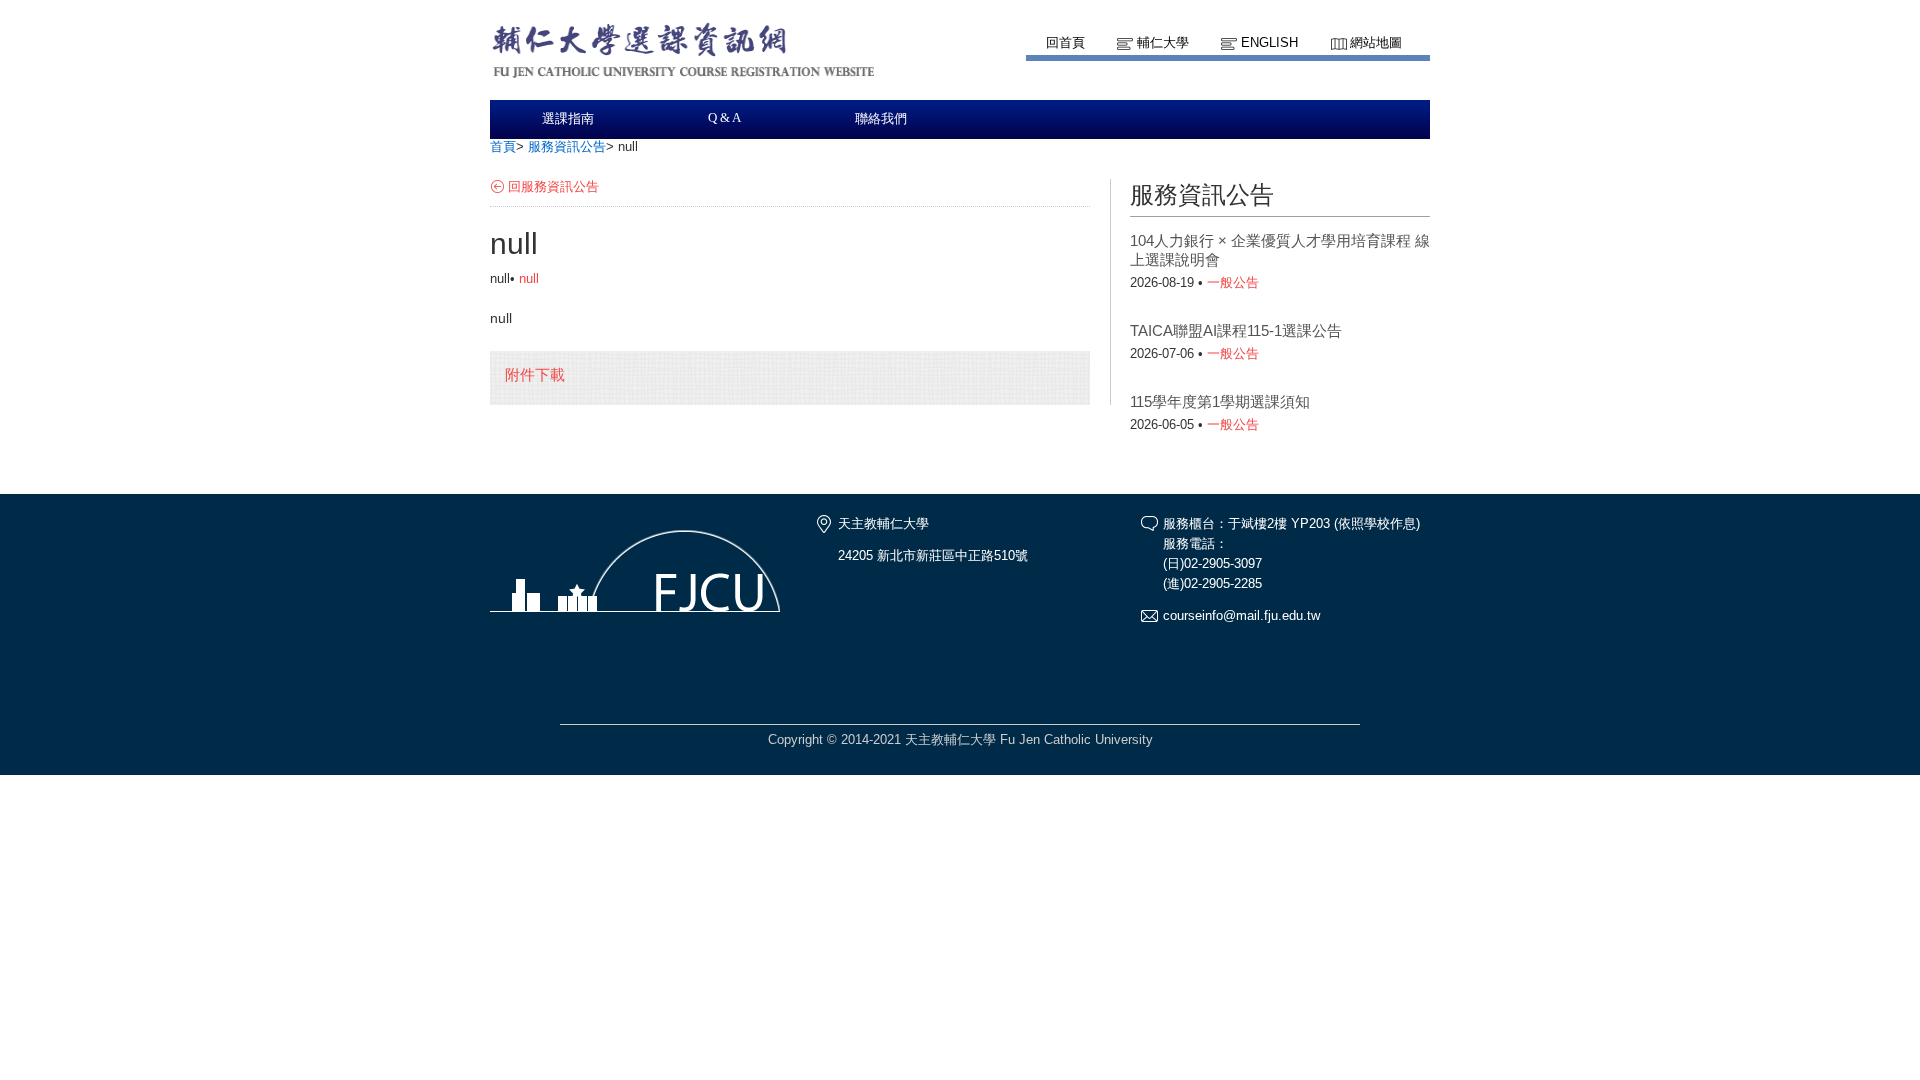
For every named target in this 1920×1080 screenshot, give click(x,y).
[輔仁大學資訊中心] (686, 90)
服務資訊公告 (567, 146)
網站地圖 (1376, 42)
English (1269, 42)
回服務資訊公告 (553, 186)
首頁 (503, 146)
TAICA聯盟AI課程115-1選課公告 (1236, 330)
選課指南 (568, 119)
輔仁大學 (1163, 42)
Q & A (724, 118)
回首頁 (1065, 42)
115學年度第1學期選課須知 (1220, 401)
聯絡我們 (881, 119)
